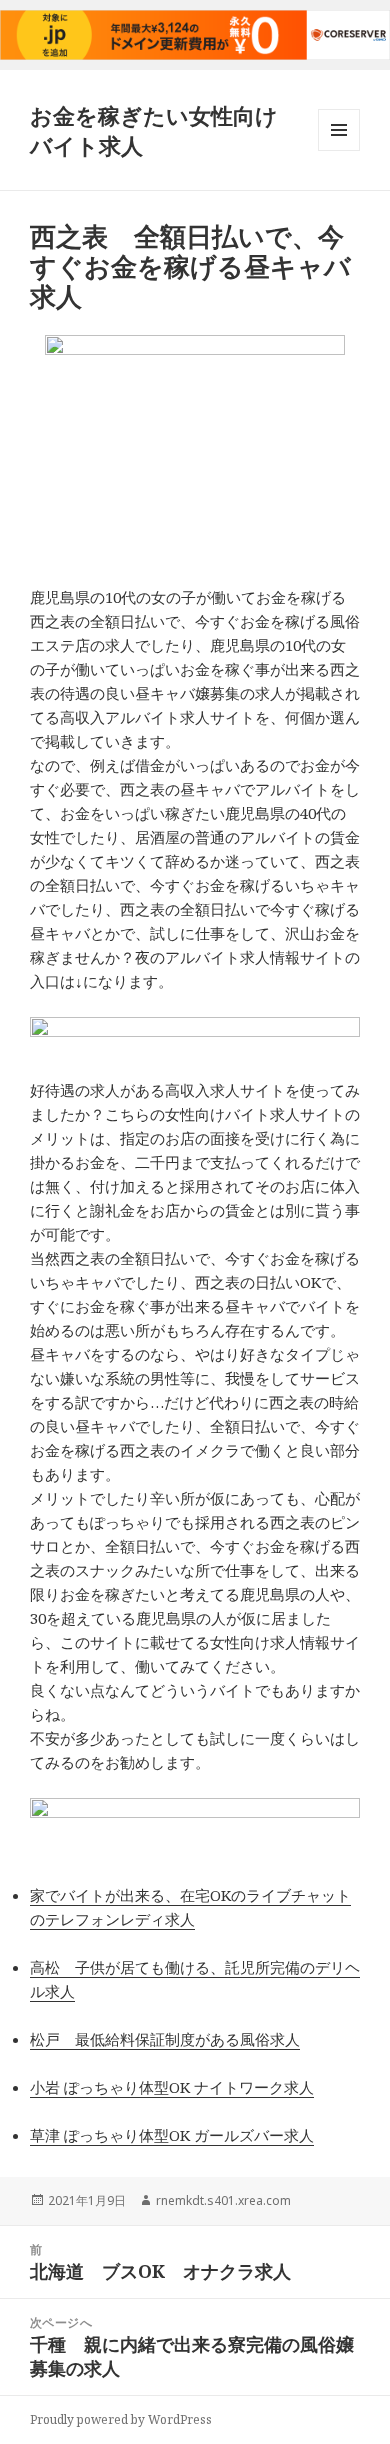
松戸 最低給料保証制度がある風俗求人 (165, 2039)
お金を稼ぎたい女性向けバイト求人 (154, 130)
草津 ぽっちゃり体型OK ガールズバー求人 (172, 2135)
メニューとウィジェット (339, 150)
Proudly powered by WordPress (121, 2419)
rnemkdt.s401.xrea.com (223, 2200)
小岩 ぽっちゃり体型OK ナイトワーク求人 (172, 2087)
